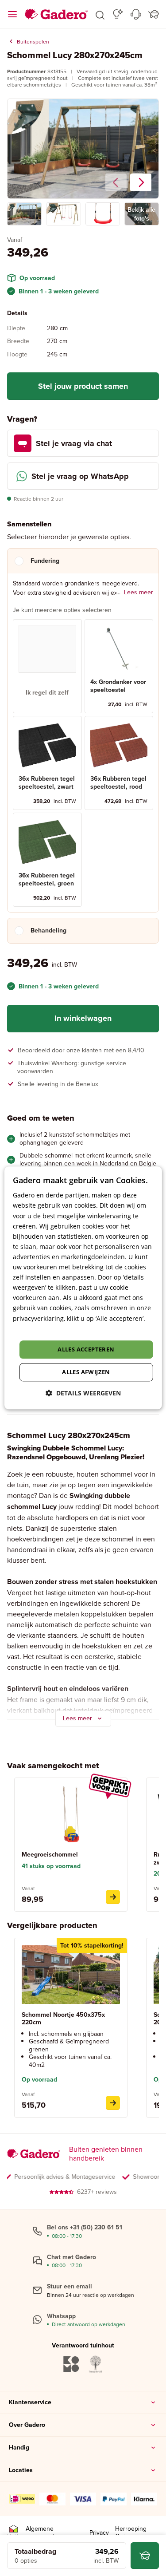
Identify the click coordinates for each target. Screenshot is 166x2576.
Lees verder (30, 1329)
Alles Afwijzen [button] (86, 1372)
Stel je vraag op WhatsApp (80, 476)
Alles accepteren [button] (86, 1349)
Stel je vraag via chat (74, 443)
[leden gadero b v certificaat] (13, 2533)
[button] (100, 14)
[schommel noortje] (113, 2103)
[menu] (12, 14)
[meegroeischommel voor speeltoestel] (113, 1897)
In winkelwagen (83, 1018)
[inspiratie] (118, 14)
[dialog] (83, 1288)
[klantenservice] (136, 14)
